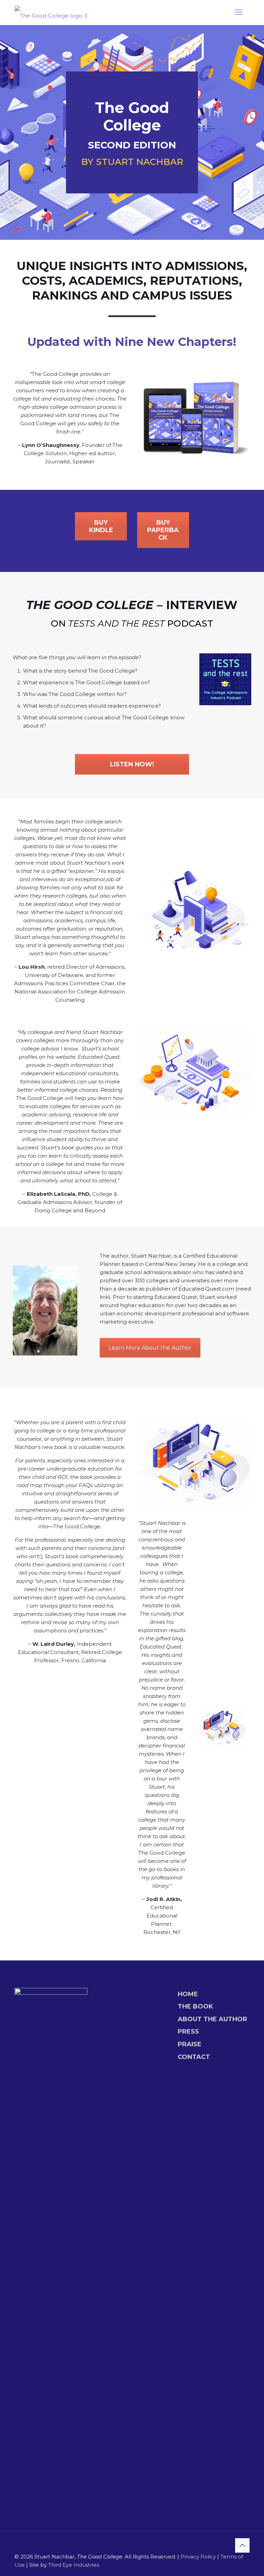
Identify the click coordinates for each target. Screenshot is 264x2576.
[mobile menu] (239, 12)
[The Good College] (51, 14)
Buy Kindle (101, 526)
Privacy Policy (198, 2557)
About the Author (212, 2019)
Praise (190, 2044)
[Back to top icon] (242, 2545)
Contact (194, 2057)
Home (188, 1994)
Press (188, 2032)
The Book (195, 2006)
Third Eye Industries (74, 2565)
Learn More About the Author (150, 1348)
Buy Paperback (163, 530)
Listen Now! (132, 764)
